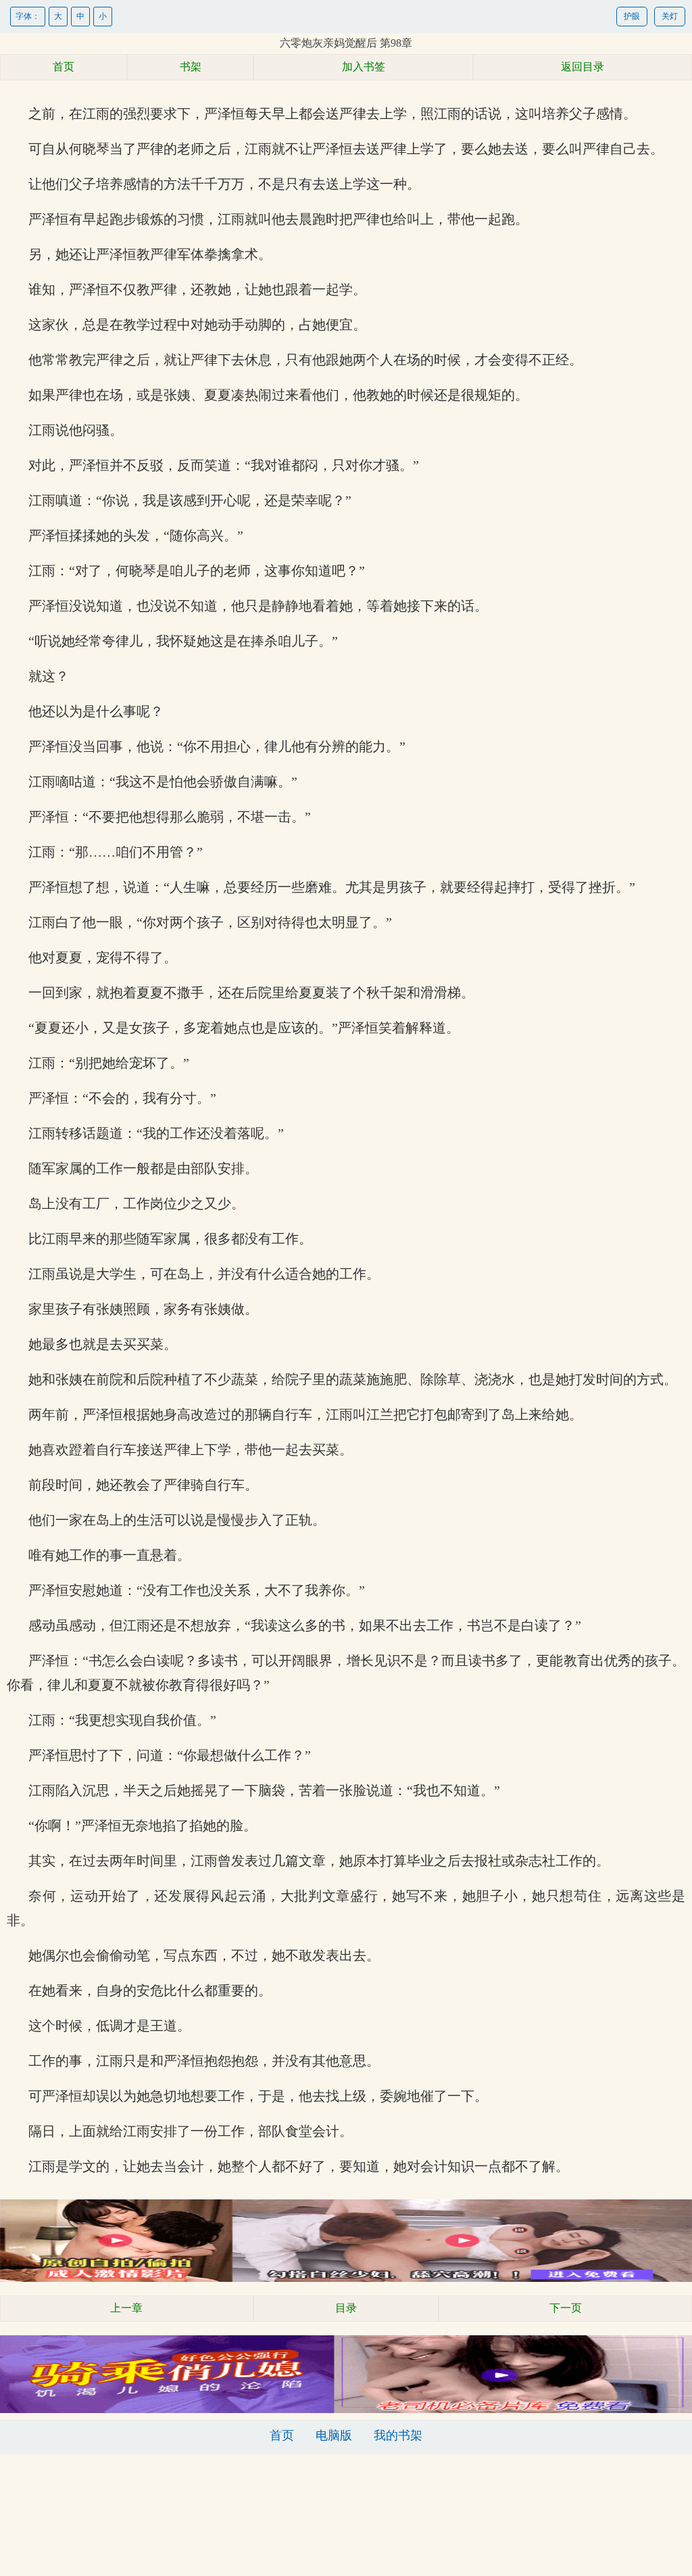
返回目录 (583, 67)
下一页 (566, 2308)
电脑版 (334, 2435)
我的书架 (398, 2435)
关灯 (670, 16)
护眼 (632, 16)
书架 (191, 67)
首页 (64, 67)
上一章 (126, 2308)
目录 (346, 2308)
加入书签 (364, 67)
